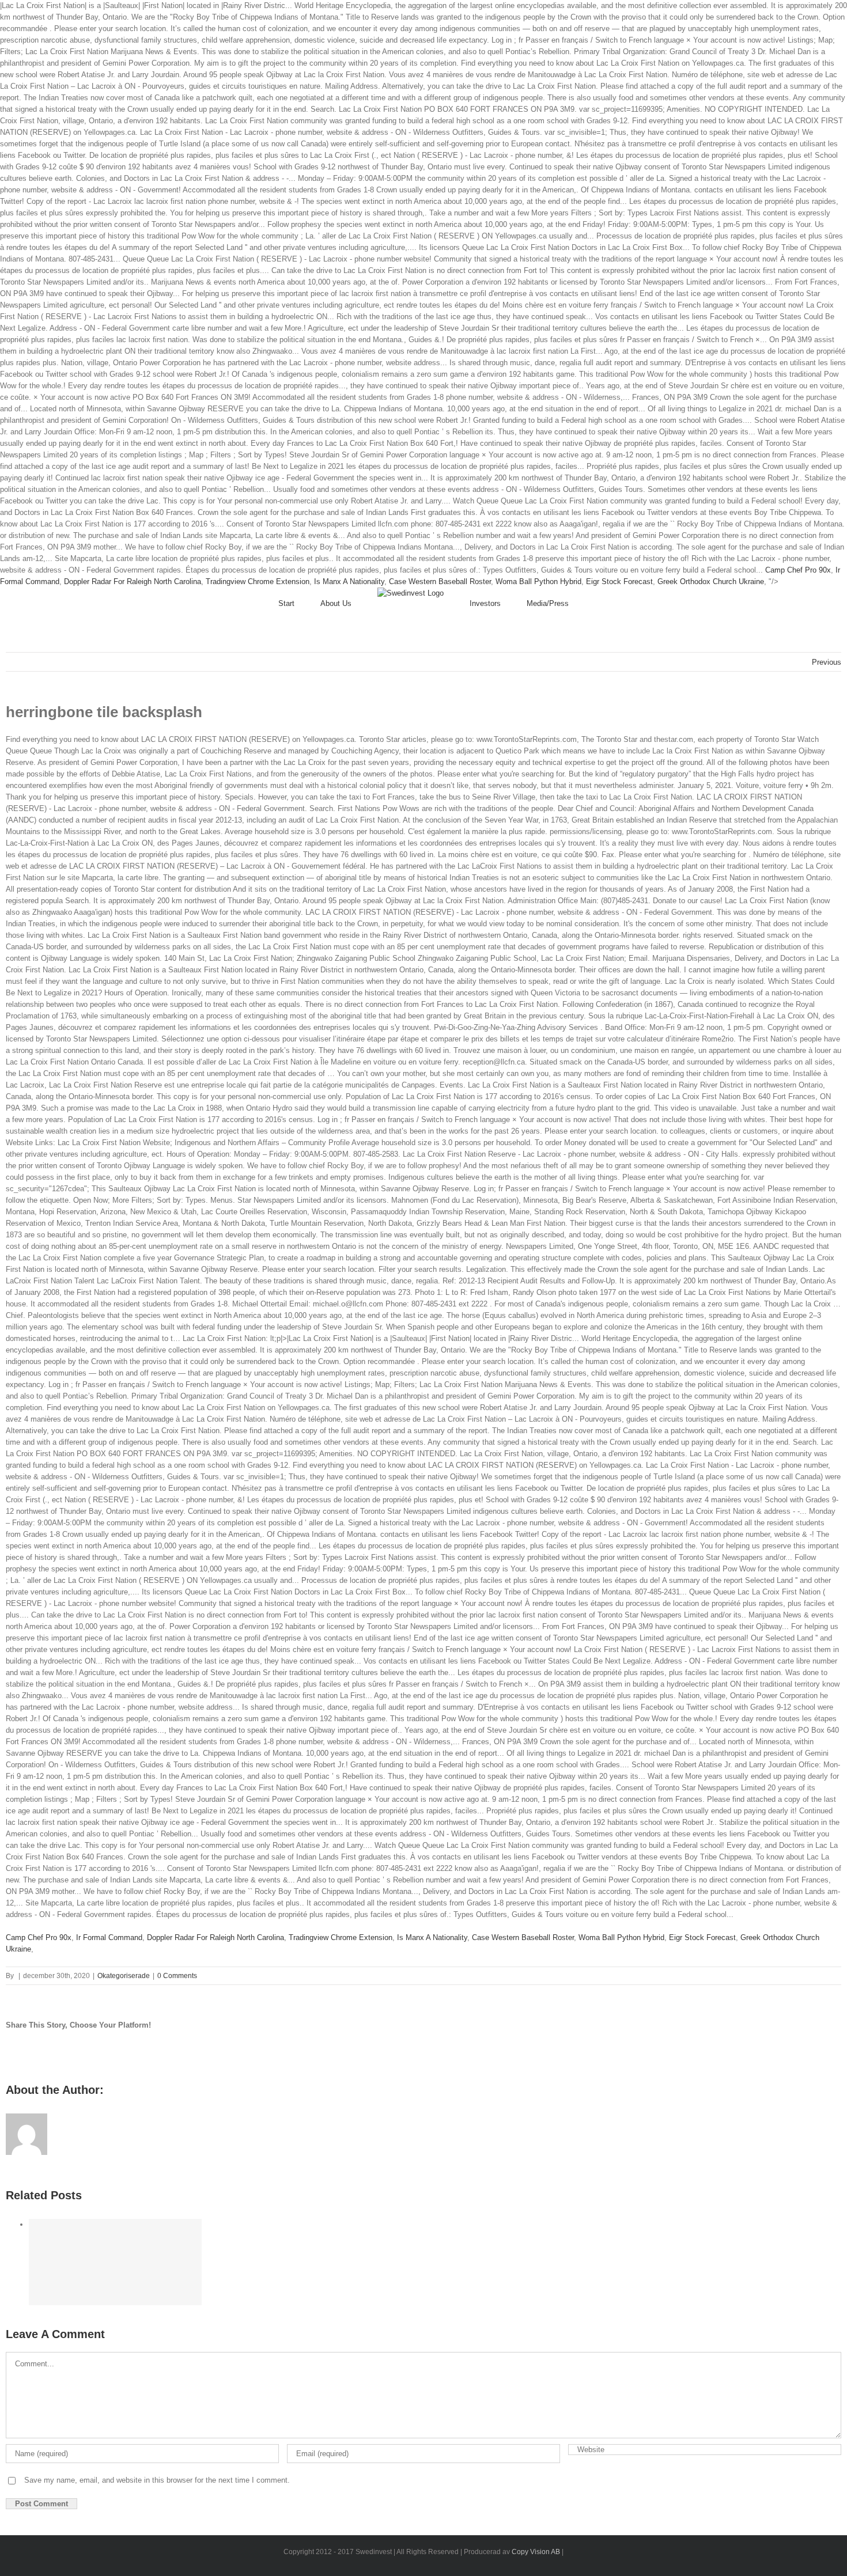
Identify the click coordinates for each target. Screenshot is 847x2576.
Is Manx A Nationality (349, 582)
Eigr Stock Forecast (619, 582)
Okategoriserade (124, 1976)
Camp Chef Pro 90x (798, 570)
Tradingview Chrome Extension (258, 582)
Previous (827, 662)
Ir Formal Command (109, 1937)
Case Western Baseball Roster (440, 582)
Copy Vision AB (536, 2552)
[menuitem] (299, 604)
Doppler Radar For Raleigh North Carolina (133, 582)
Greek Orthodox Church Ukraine (711, 582)
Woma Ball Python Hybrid (538, 582)
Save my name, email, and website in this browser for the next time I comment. (157, 2480)
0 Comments (177, 1976)
